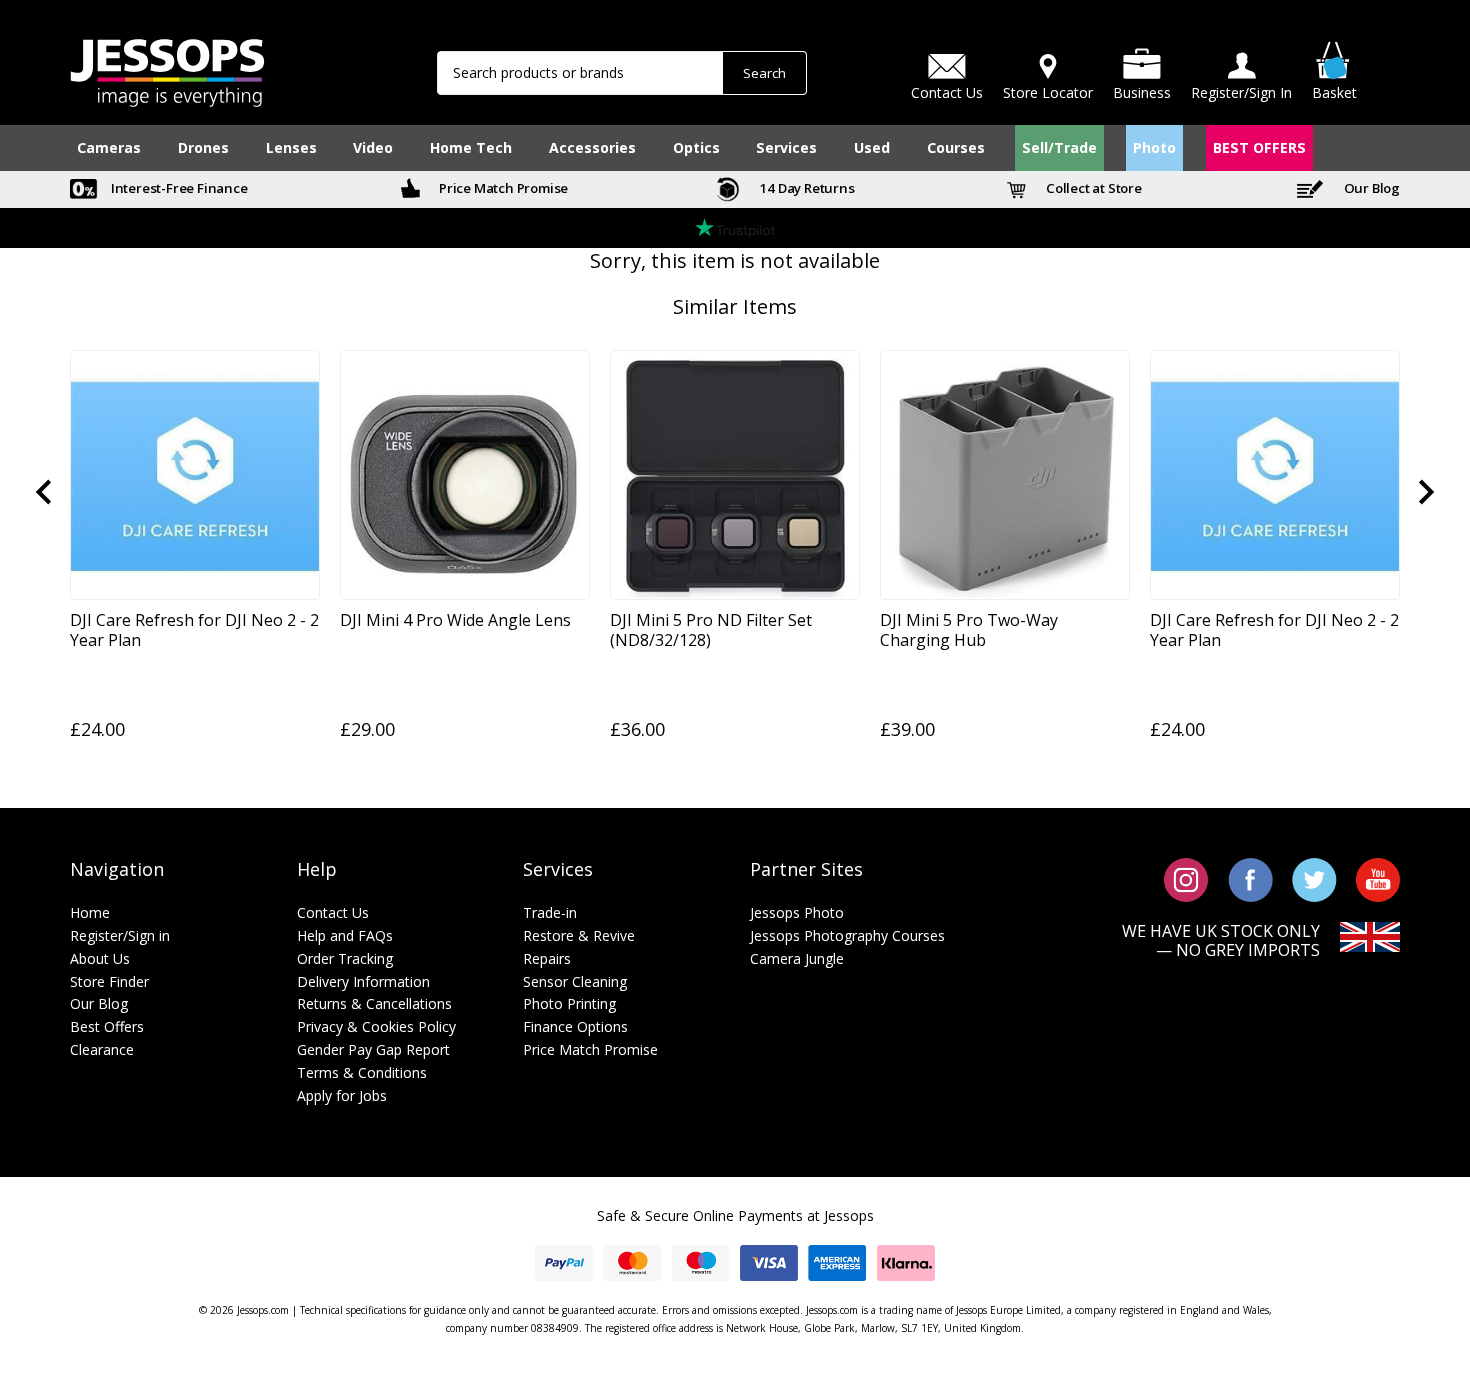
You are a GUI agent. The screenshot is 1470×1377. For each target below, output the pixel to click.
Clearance (102, 1049)
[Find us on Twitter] (1314, 877)
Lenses (291, 147)
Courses (956, 147)
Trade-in (550, 912)
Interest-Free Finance (178, 188)
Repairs (547, 958)
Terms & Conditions (362, 1072)
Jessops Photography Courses (847, 935)
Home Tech (471, 147)
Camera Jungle (797, 958)
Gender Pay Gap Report (373, 1049)
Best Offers (107, 1026)
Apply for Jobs (342, 1095)
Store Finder (109, 981)
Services (786, 147)
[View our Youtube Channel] (1378, 877)
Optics (696, 147)
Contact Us (333, 912)
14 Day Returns (806, 188)
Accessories (592, 147)
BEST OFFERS (1259, 147)
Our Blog (1370, 188)
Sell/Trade (1059, 147)
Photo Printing (569, 1003)
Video (373, 147)
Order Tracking (345, 958)
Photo (1154, 147)
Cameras (109, 147)
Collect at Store (1092, 188)
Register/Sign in (120, 935)
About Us (100, 958)
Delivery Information (363, 981)
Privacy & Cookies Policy (376, 1026)
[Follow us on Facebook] (1250, 877)
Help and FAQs (345, 935)
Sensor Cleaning (575, 981)
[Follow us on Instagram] (1186, 877)
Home (90, 912)
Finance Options (575, 1026)
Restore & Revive (579, 935)
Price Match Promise (502, 188)
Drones (203, 147)
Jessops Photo (797, 912)
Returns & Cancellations (374, 1003)
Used (872, 147)
